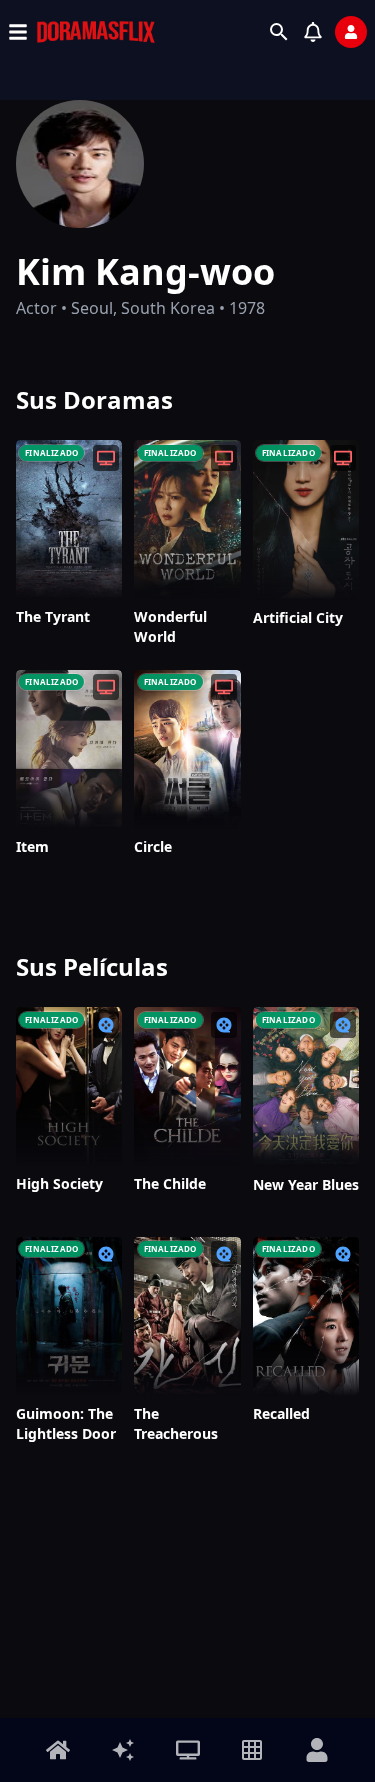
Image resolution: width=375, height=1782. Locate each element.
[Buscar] (279, 32)
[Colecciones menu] (252, 1750)
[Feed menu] (123, 1750)
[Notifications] (313, 32)
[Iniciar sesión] (351, 32)
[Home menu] (58, 1750)
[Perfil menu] (317, 1750)
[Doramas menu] (188, 1750)
